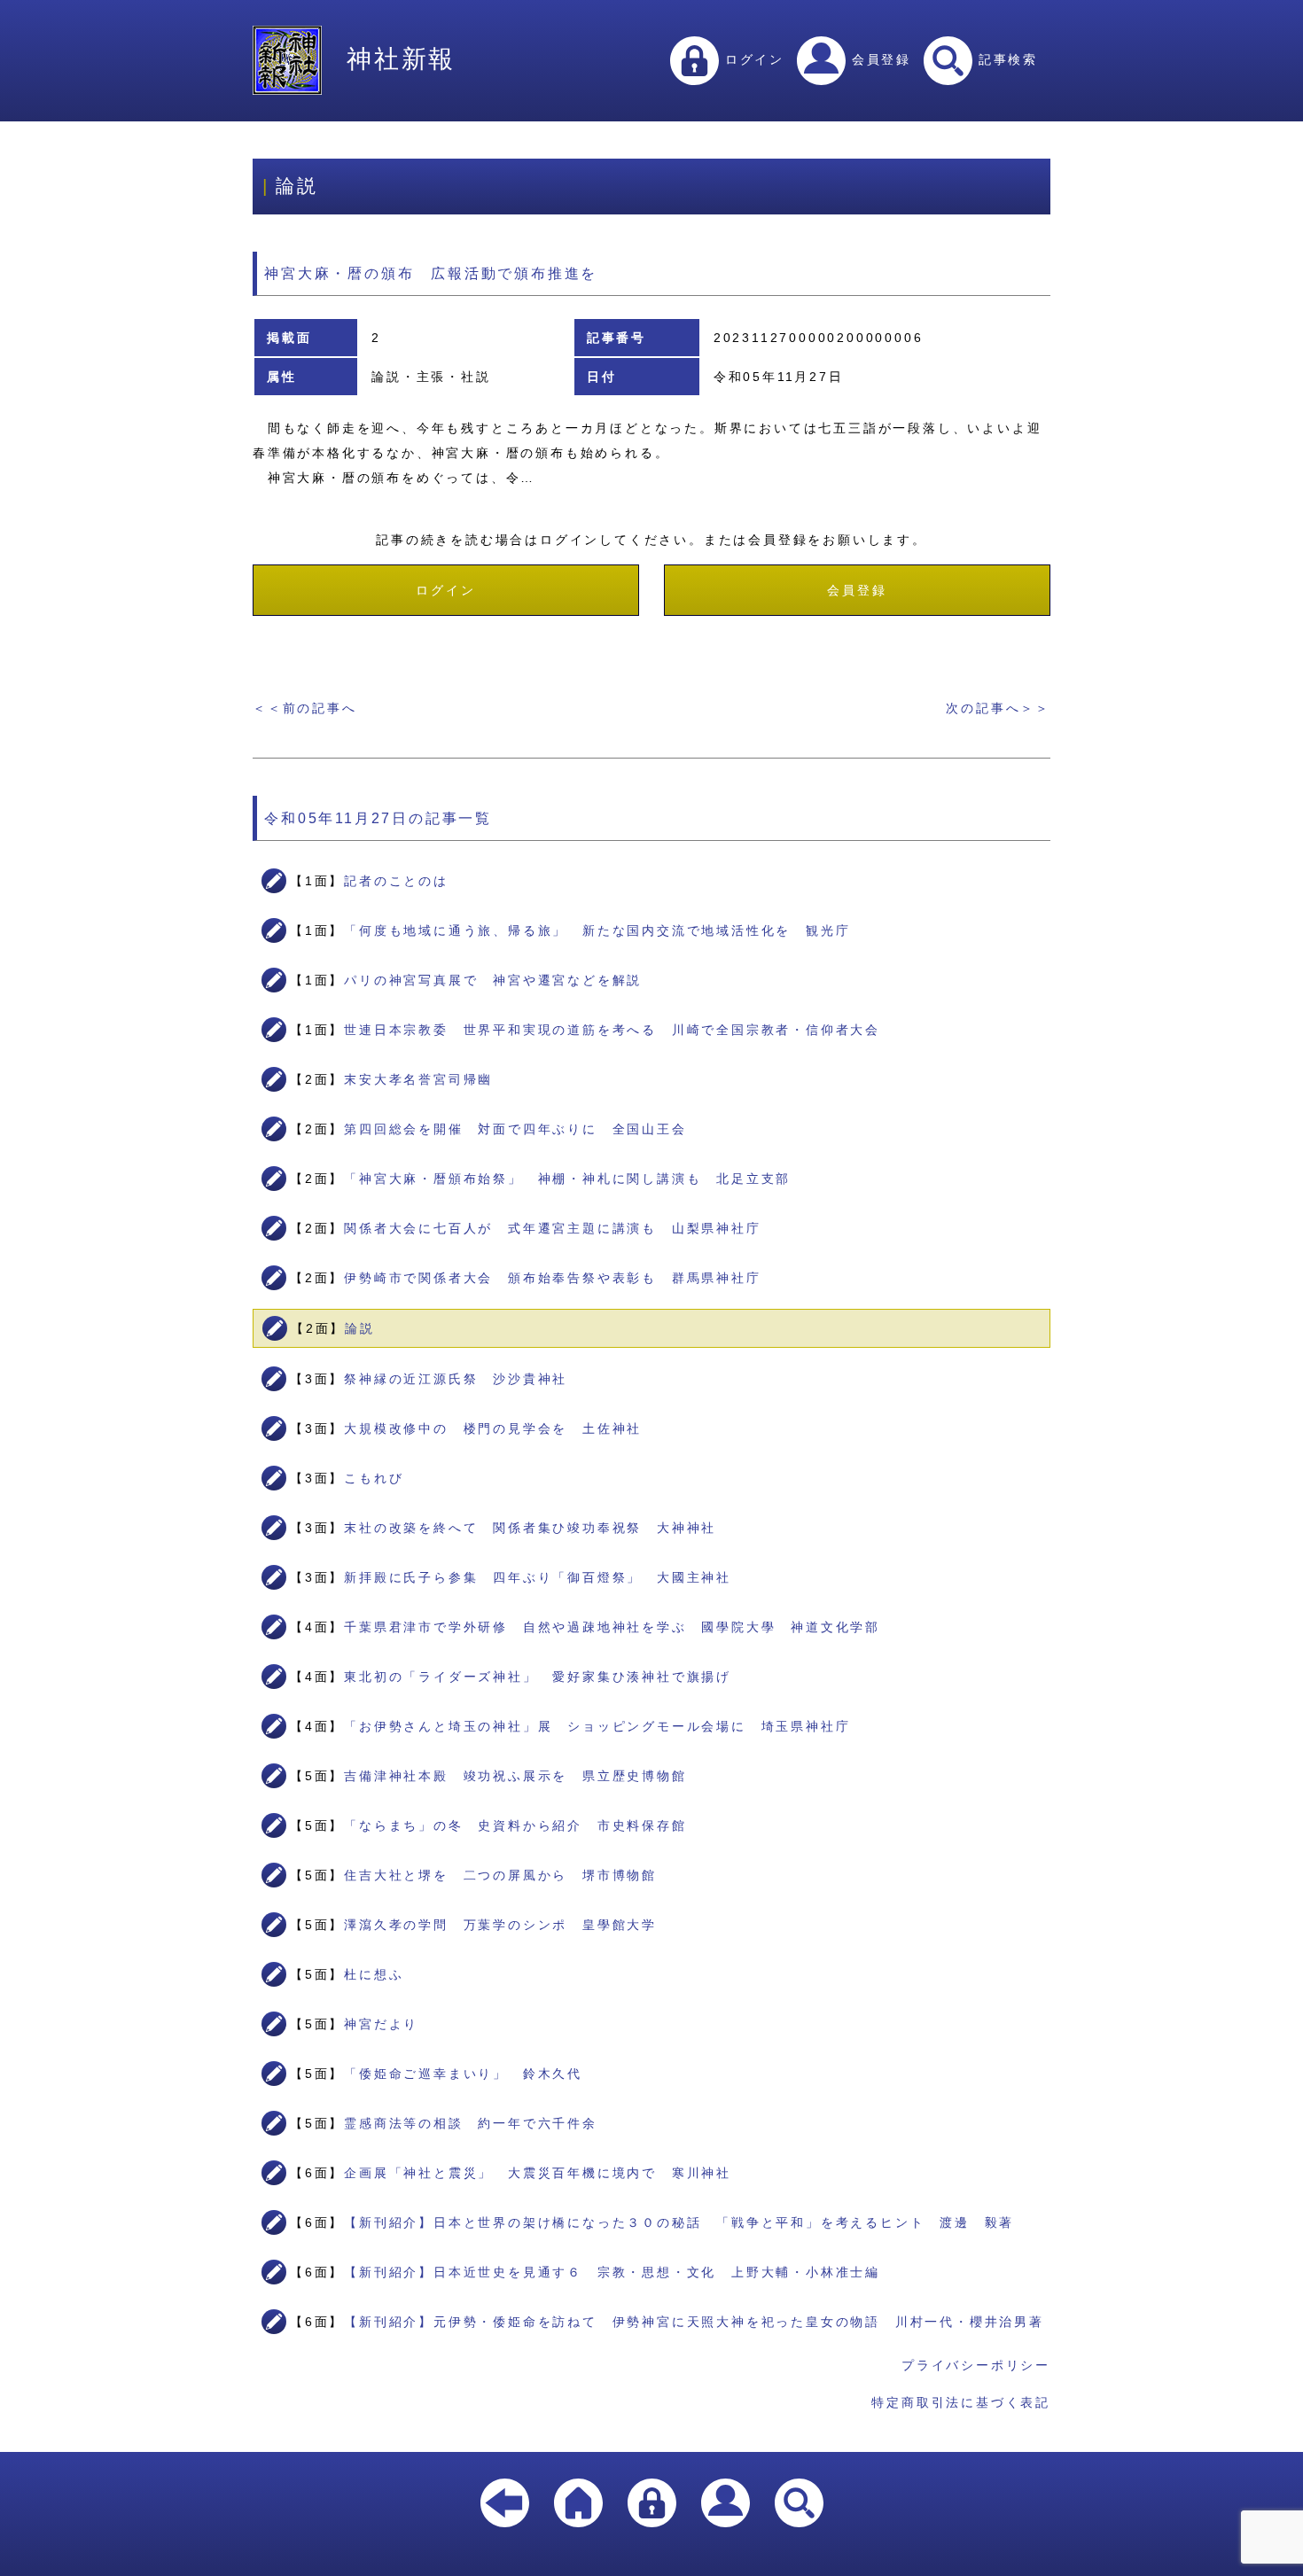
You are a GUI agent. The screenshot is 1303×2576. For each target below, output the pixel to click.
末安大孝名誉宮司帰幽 (418, 1079)
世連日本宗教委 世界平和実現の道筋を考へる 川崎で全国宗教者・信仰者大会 (612, 1030)
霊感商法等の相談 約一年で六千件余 (471, 2123)
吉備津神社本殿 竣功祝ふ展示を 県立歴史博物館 (515, 1776)
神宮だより (381, 2024)
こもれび (374, 1478)
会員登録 (878, 59)
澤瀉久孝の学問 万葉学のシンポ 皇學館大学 (500, 1925)
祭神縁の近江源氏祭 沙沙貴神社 (456, 1379)
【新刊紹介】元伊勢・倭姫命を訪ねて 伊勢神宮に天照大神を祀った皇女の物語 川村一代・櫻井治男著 (694, 2322)
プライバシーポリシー (976, 2365)
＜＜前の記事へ (305, 708)
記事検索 (1005, 59)
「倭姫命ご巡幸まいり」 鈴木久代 (463, 2074)
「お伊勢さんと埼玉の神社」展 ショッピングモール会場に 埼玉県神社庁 (597, 1726)
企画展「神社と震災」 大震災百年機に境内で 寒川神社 (538, 2173)
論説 (360, 1328)
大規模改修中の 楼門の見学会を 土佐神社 (493, 1428)
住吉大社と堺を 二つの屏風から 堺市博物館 (500, 1875)
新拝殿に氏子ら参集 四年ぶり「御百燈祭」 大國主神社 (538, 1577)
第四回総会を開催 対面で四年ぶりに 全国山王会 (515, 1129)
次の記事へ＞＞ (998, 708)
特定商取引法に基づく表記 (961, 2402)
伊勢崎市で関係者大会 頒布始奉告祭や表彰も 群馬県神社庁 (552, 1278)
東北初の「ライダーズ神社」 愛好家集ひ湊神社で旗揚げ (538, 1677)
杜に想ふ (374, 1974)
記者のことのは (396, 881)
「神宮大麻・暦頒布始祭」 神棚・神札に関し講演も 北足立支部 (567, 1179)
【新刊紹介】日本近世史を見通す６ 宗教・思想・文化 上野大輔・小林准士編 (612, 2272)
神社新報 (401, 59)
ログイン (752, 59)
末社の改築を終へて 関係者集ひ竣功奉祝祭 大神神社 (530, 1528)
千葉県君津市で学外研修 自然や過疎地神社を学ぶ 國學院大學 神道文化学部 (612, 1627)
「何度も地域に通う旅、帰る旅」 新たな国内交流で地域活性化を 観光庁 (597, 930)
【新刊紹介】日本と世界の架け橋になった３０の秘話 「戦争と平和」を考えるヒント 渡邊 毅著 (679, 2222)
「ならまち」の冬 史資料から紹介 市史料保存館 (515, 1825)
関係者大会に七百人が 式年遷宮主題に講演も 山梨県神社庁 (552, 1228)
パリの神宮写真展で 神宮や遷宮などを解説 (493, 980)
